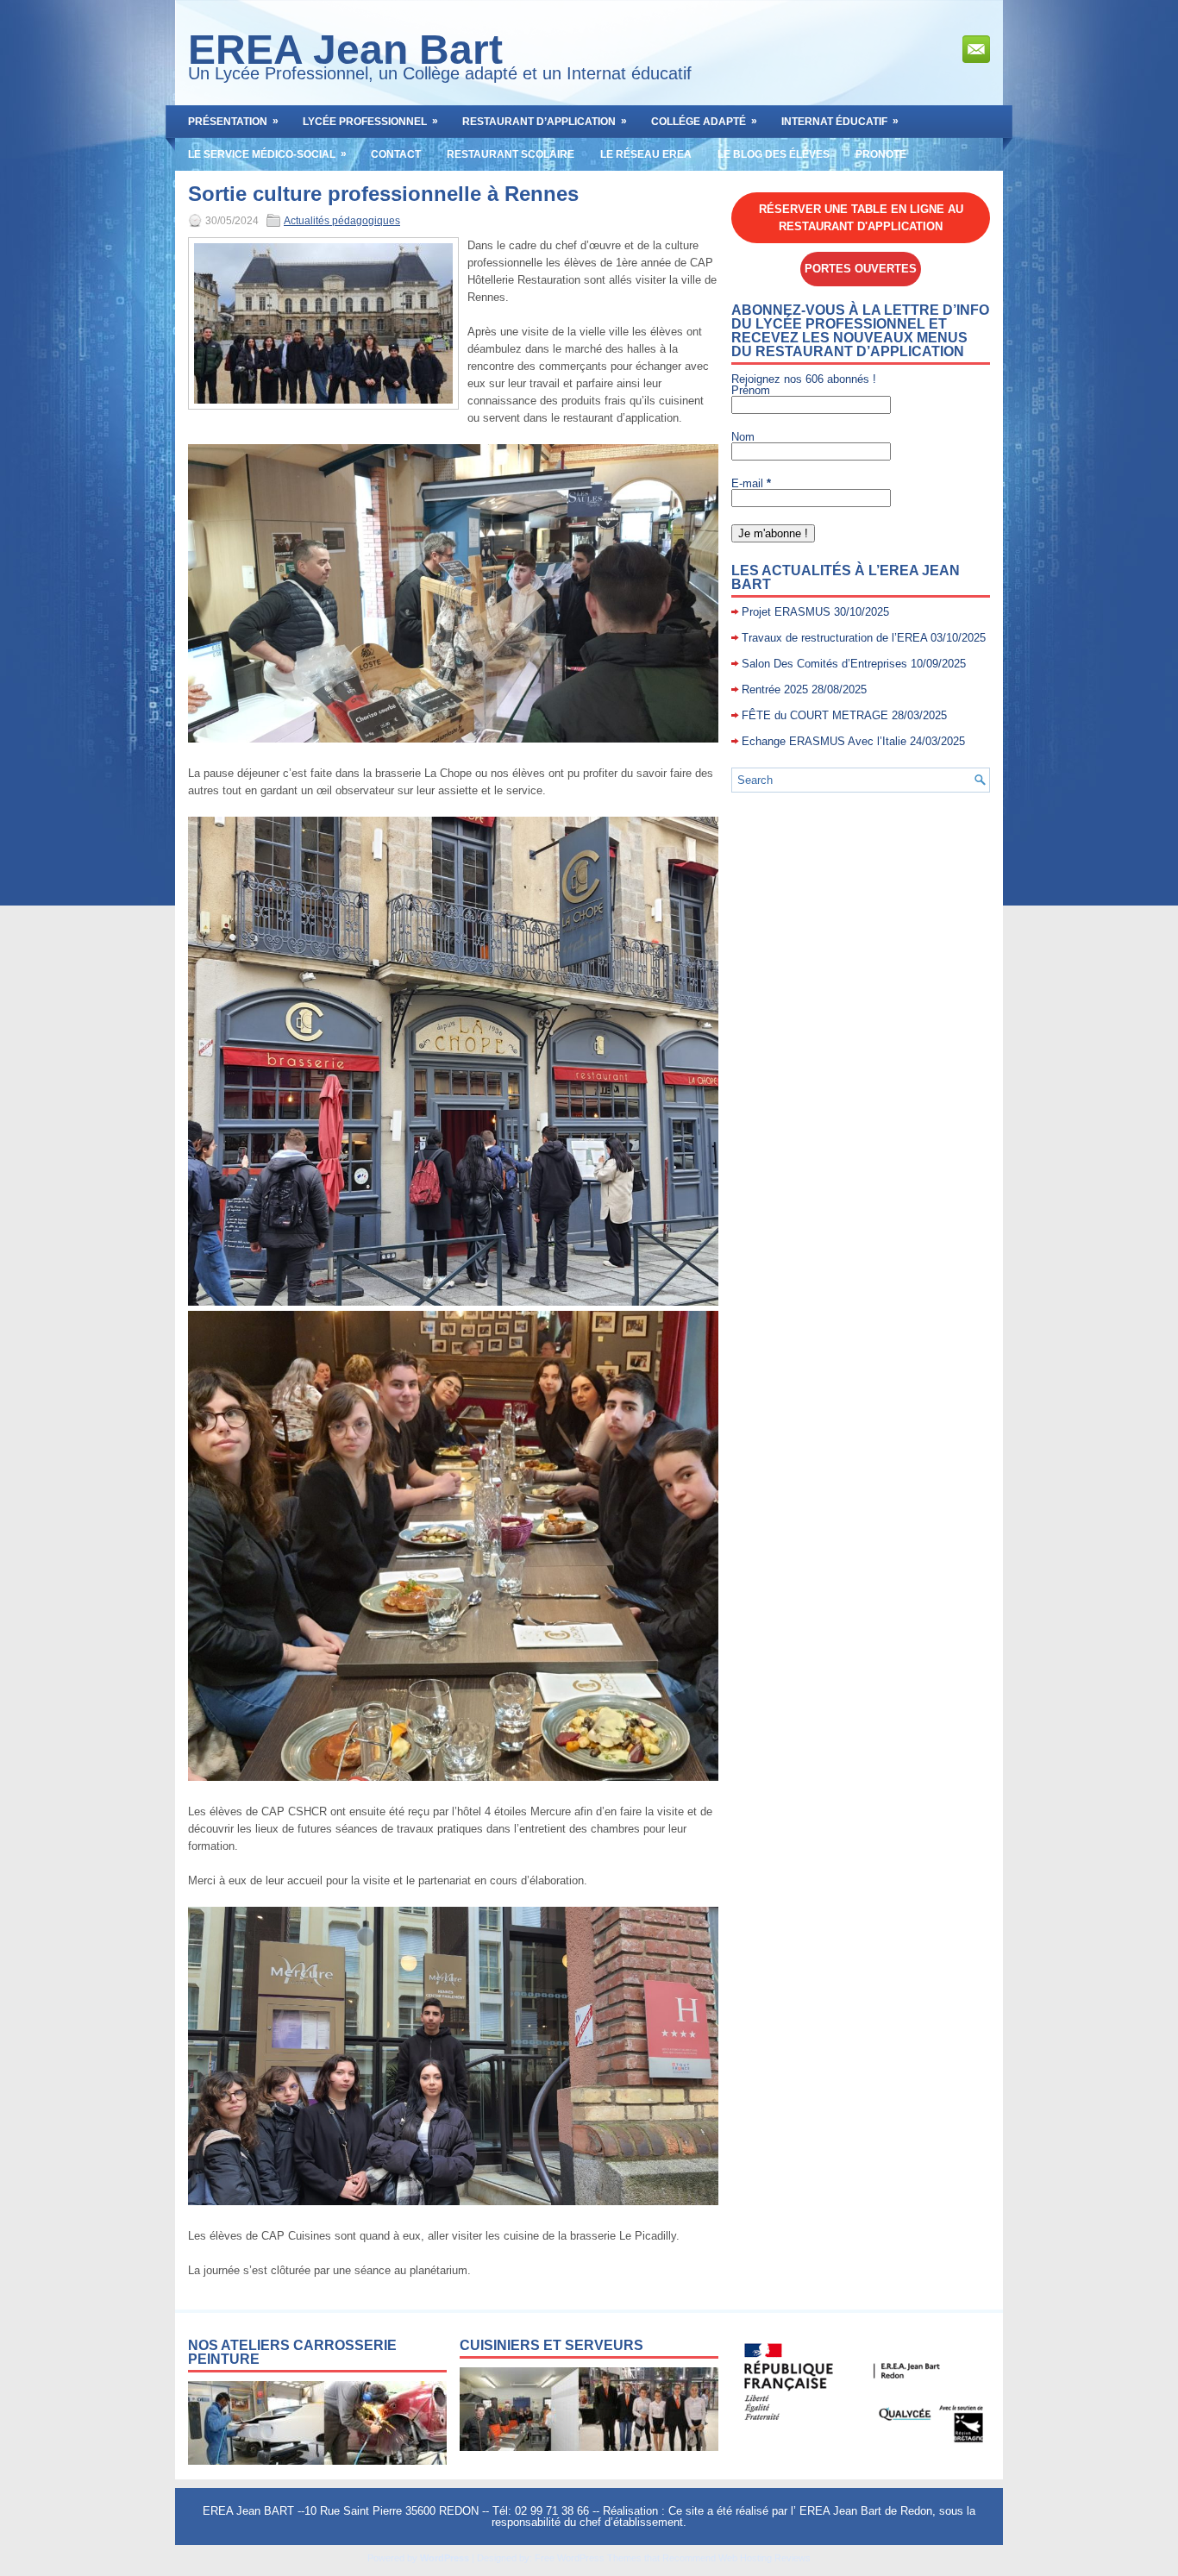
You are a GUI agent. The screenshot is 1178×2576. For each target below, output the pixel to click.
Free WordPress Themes (588, 2558)
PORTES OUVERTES (861, 269)
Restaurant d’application (545, 121)
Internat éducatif (840, 121)
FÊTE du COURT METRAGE (815, 715)
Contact (396, 154)
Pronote (881, 154)
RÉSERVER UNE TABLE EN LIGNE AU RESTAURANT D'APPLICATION (861, 218)
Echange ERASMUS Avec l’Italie (824, 741)
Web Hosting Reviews (764, 2558)
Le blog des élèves (774, 154)
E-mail (751, 483)
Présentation (233, 121)
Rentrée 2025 (775, 689)
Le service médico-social (267, 154)
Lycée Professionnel (370, 121)
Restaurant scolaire (511, 154)
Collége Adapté (704, 121)
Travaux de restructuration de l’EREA (834, 638)
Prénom (751, 390)
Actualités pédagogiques (342, 221)
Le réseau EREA (646, 154)
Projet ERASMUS (786, 612)
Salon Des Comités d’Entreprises (824, 664)
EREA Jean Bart (345, 50)
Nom (743, 437)
